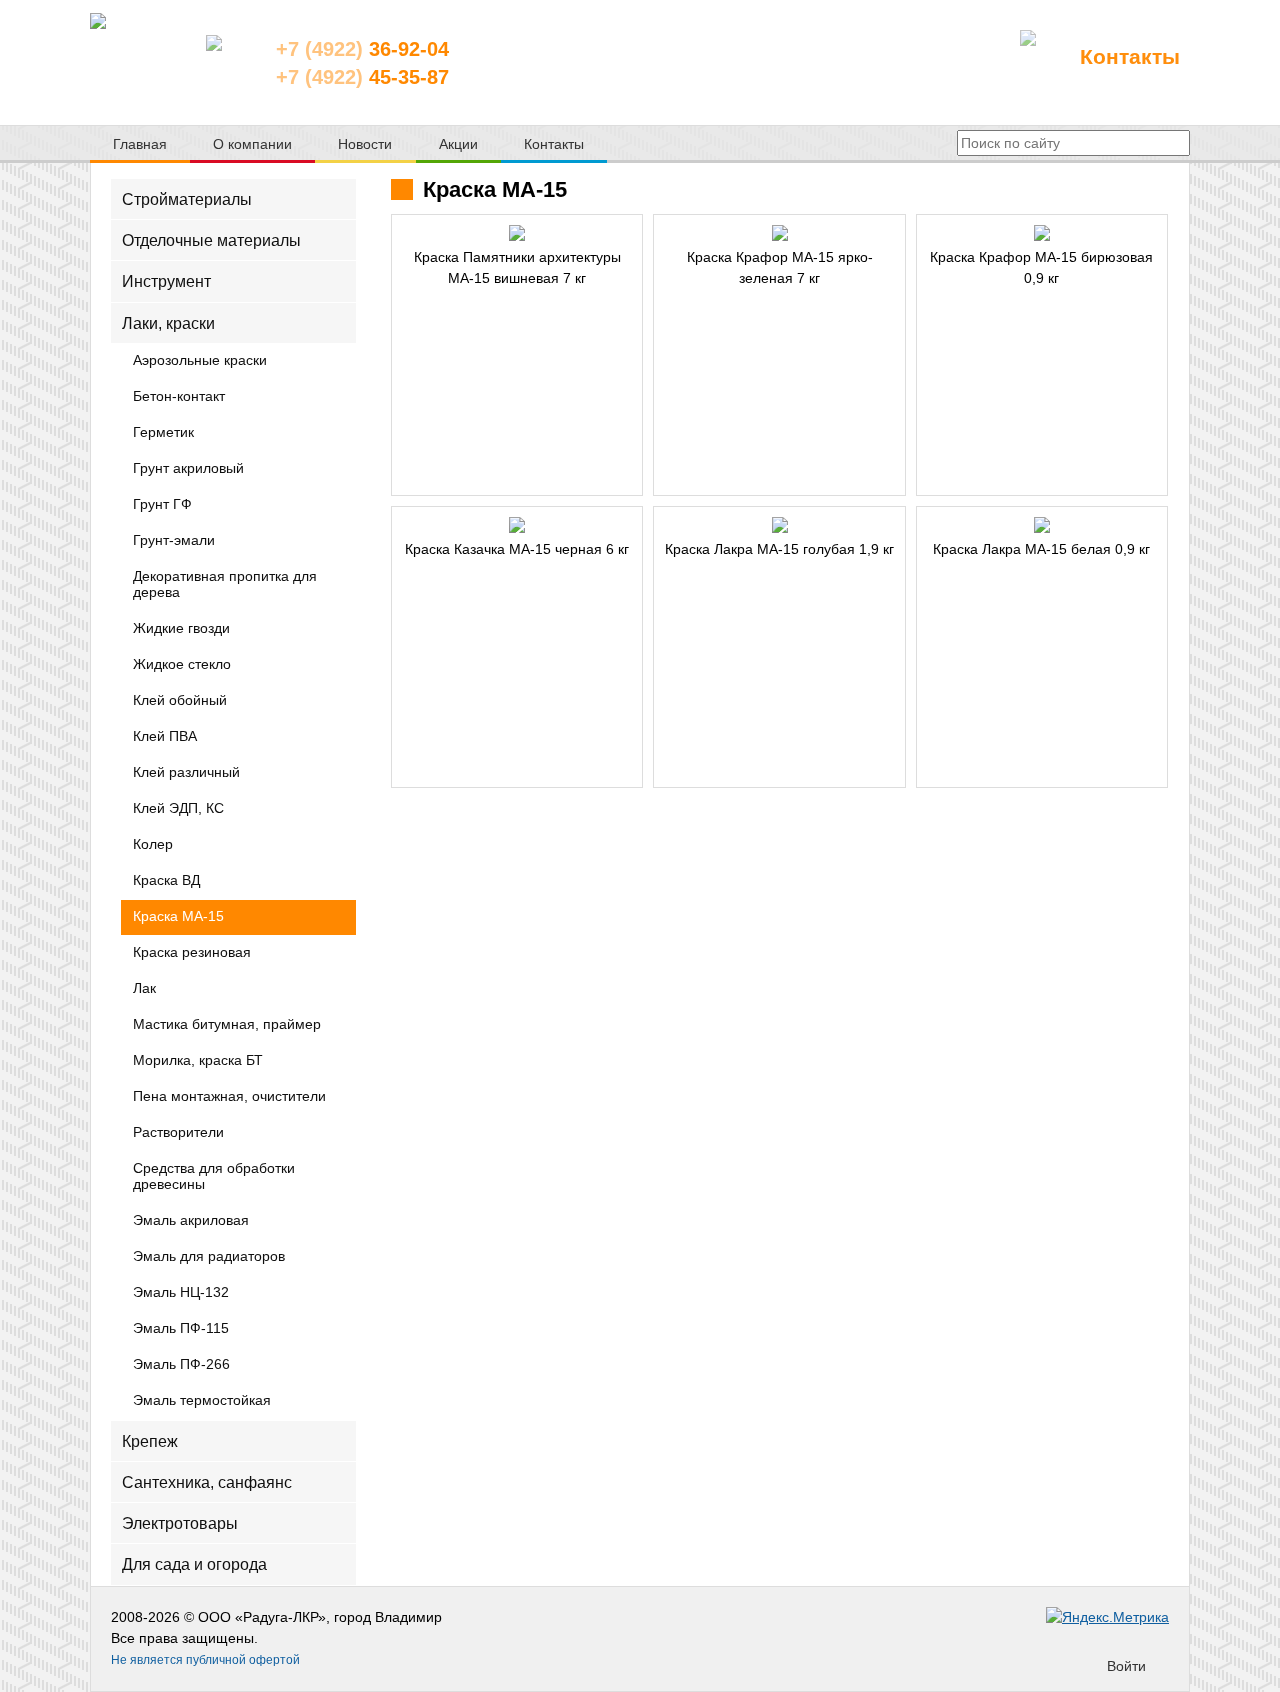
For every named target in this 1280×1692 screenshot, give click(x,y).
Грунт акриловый (188, 469)
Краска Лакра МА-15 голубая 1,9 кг (779, 549)
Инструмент (166, 281)
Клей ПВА (165, 737)
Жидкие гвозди (181, 629)
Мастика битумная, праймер (227, 1025)
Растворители (178, 1133)
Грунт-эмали (174, 541)
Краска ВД (166, 881)
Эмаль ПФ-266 (181, 1365)
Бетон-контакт (179, 397)
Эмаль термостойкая (202, 1401)
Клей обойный (180, 701)
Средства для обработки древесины (214, 1177)
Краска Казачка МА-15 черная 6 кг (517, 549)
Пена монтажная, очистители (229, 1097)
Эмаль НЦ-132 (181, 1293)
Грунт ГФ (162, 505)
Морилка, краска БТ (198, 1061)
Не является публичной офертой (205, 1660)
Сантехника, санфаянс (207, 1482)
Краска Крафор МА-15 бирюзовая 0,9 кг (1041, 267)
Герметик (163, 433)
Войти (1126, 1666)
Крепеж (150, 1440)
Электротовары (180, 1523)
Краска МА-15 (178, 917)
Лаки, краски (168, 322)
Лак (144, 989)
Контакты (1130, 56)
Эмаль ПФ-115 (181, 1329)
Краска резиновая (192, 953)
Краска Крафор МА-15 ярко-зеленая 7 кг (780, 267)
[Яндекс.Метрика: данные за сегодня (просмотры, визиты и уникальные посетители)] (1107, 1617)
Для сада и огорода (194, 1564)
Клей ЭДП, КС (178, 809)
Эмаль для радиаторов (209, 1257)
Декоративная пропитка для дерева (225, 585)
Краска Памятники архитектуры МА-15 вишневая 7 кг (517, 267)
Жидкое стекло (182, 665)
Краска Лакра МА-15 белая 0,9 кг (1041, 549)
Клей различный (186, 773)
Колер (153, 845)
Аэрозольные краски (200, 361)
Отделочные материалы (211, 240)
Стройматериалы (187, 199)
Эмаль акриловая (191, 1221)
